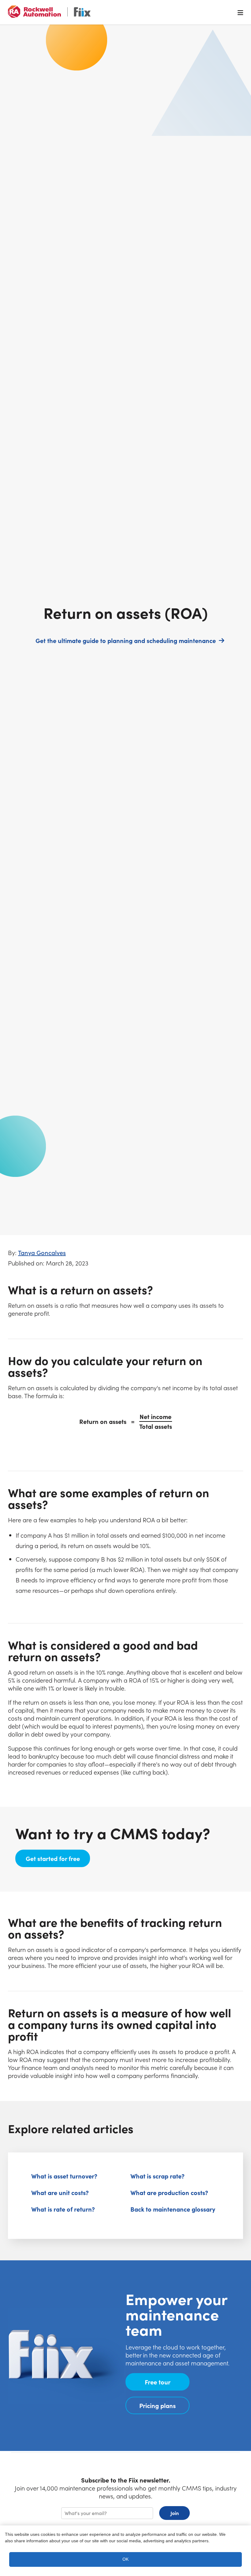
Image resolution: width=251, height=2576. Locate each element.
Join (175, 2513)
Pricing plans (157, 2405)
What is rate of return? (63, 2209)
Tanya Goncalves (42, 1252)
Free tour (158, 2382)
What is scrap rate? (157, 2176)
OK (125, 2559)
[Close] (241, 2536)
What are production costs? (169, 2192)
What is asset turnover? (64, 2176)
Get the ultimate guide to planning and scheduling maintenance (129, 640)
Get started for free (58, 1858)
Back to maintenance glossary (173, 2209)
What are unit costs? (60, 2192)
